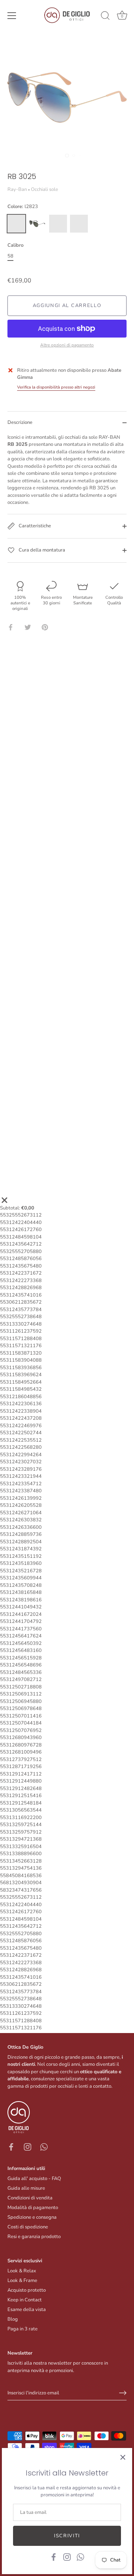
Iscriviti (67, 2536)
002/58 (37, 224)
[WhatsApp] (80, 2557)
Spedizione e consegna (32, 2217)
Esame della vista (27, 2310)
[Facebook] (54, 2557)
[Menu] (12, 16)
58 (10, 256)
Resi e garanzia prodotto (34, 2237)
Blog (13, 2319)
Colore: (23, 207)
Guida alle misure (26, 2188)
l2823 (16, 224)
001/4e (58, 224)
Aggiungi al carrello (67, 306)
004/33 (79, 224)
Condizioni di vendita (30, 2198)
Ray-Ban (17, 189)
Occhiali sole (44, 189)
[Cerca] (105, 17)
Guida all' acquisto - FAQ (34, 2179)
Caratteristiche (34, 526)
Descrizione (20, 422)
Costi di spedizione (28, 2227)
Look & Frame (22, 2281)
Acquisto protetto (27, 2290)
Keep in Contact (25, 2300)
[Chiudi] (123, 2457)
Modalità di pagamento (33, 2208)
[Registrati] (123, 2393)
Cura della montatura (41, 550)
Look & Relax (22, 2271)
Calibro (15, 246)
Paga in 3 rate (23, 2329)
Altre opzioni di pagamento (67, 345)
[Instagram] (67, 2557)
